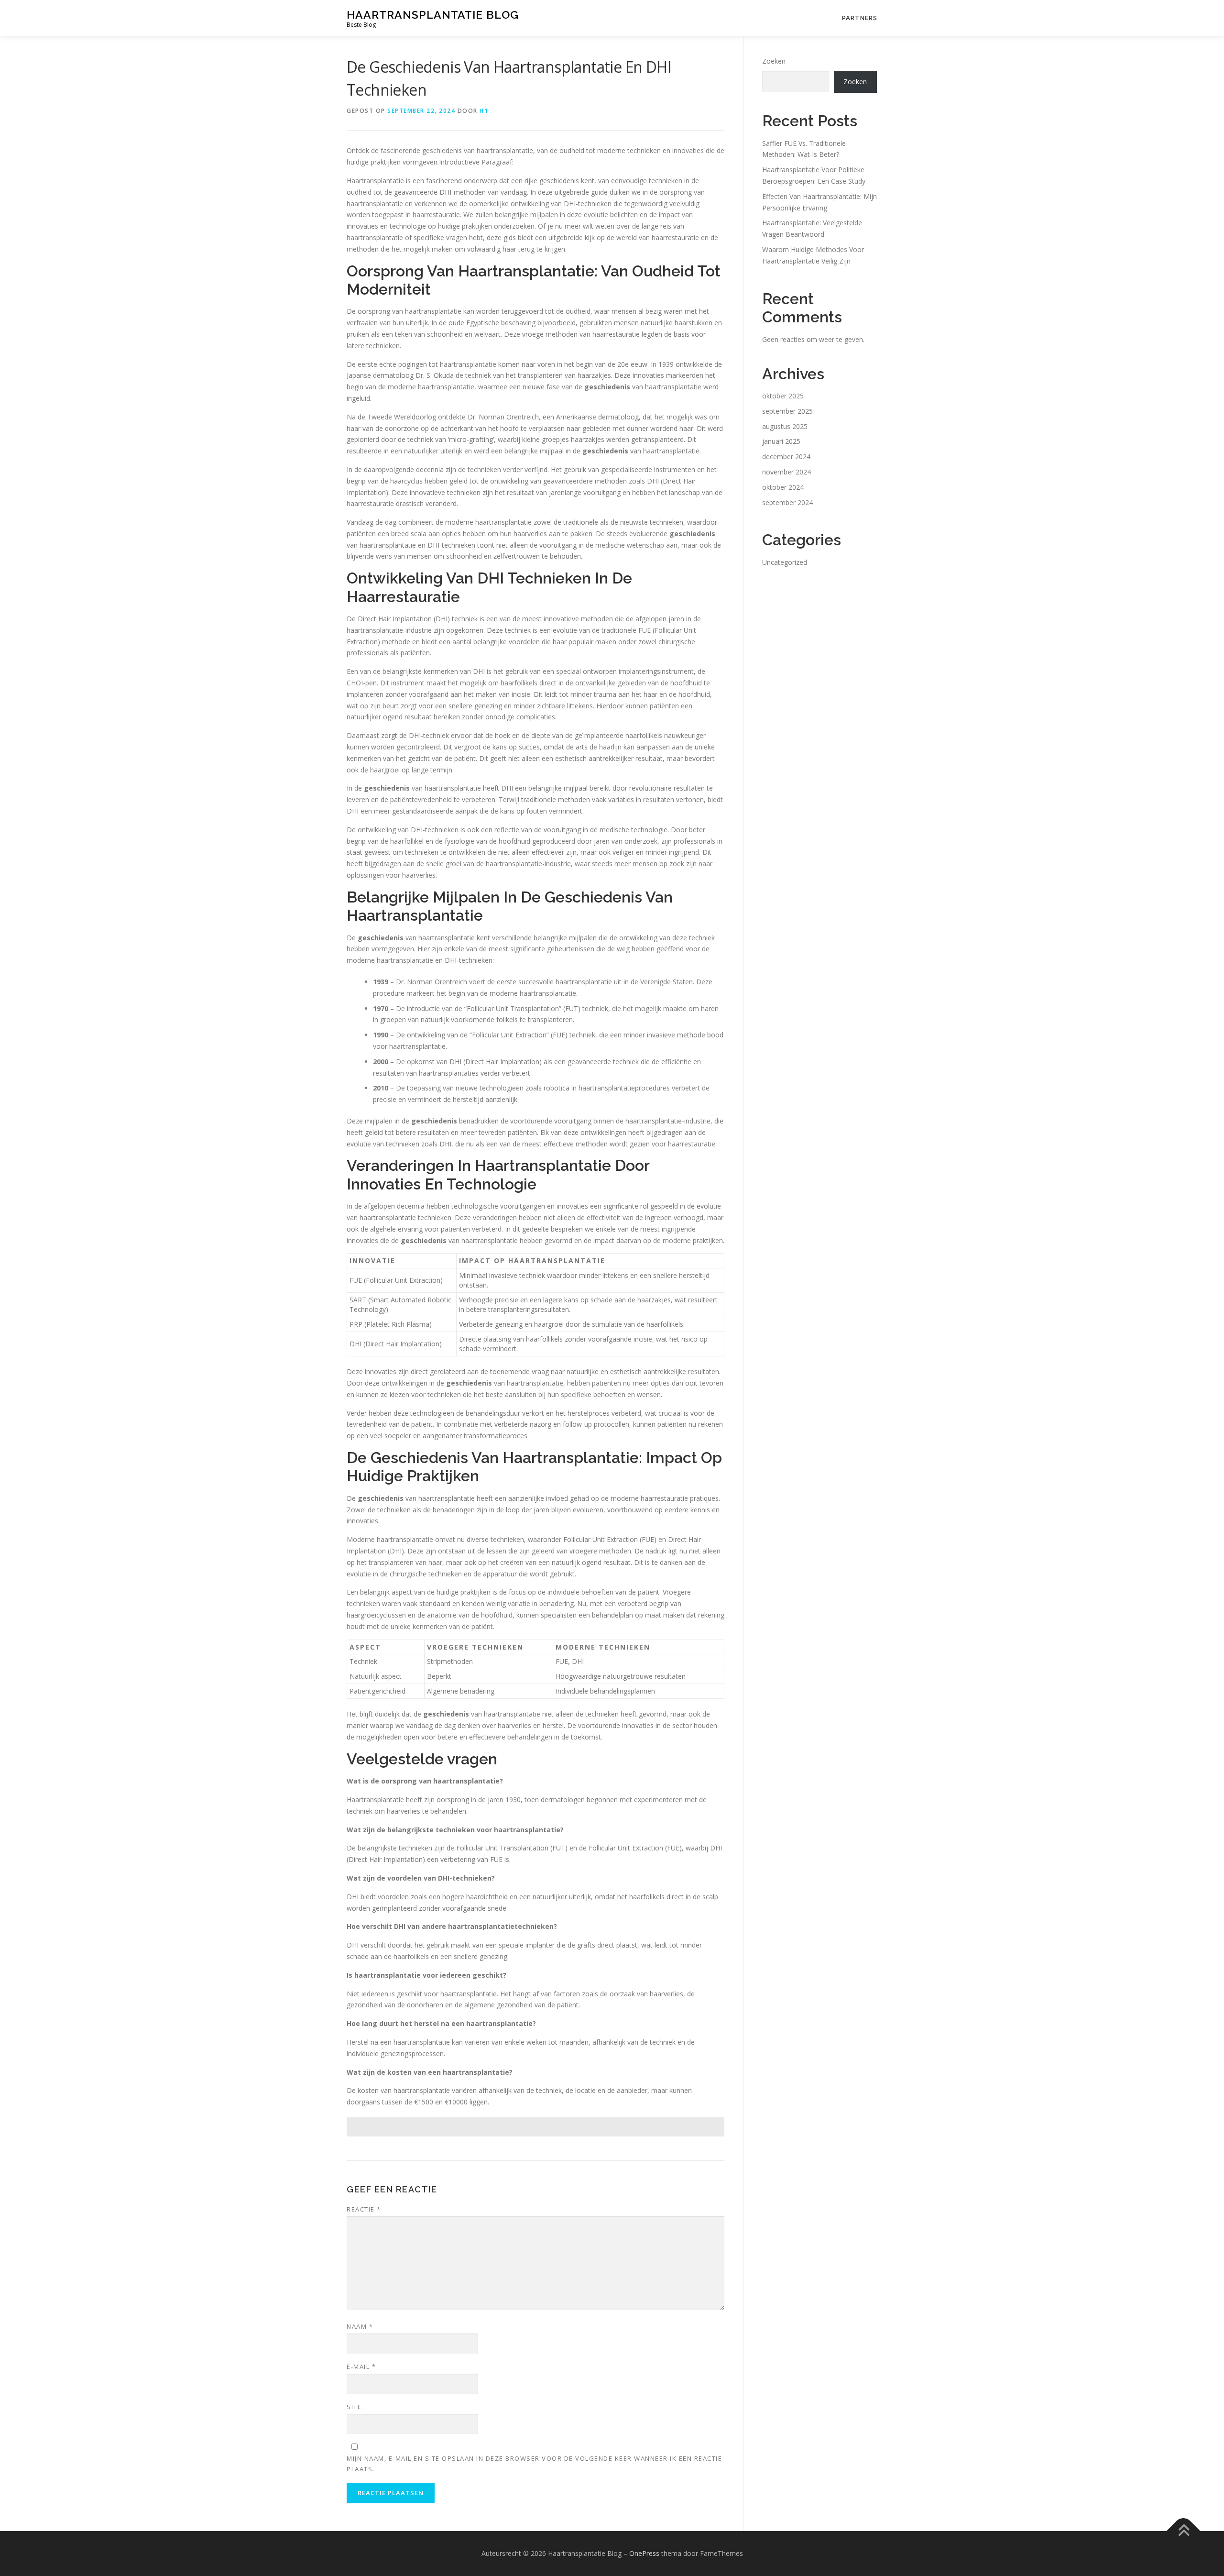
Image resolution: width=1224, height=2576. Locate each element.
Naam (360, 2326)
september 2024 (787, 502)
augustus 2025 (785, 426)
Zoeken (774, 61)
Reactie (364, 2209)
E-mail (361, 2367)
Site (354, 2407)
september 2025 (787, 411)
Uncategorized (785, 562)
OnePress (644, 2553)
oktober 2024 (783, 487)
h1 (484, 111)
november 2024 (787, 472)
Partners (860, 18)
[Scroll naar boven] (1184, 2531)
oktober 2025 (783, 396)
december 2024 (786, 457)
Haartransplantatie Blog (433, 15)
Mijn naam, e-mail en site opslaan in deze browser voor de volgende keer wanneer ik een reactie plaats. (534, 2464)
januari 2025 (781, 441)
